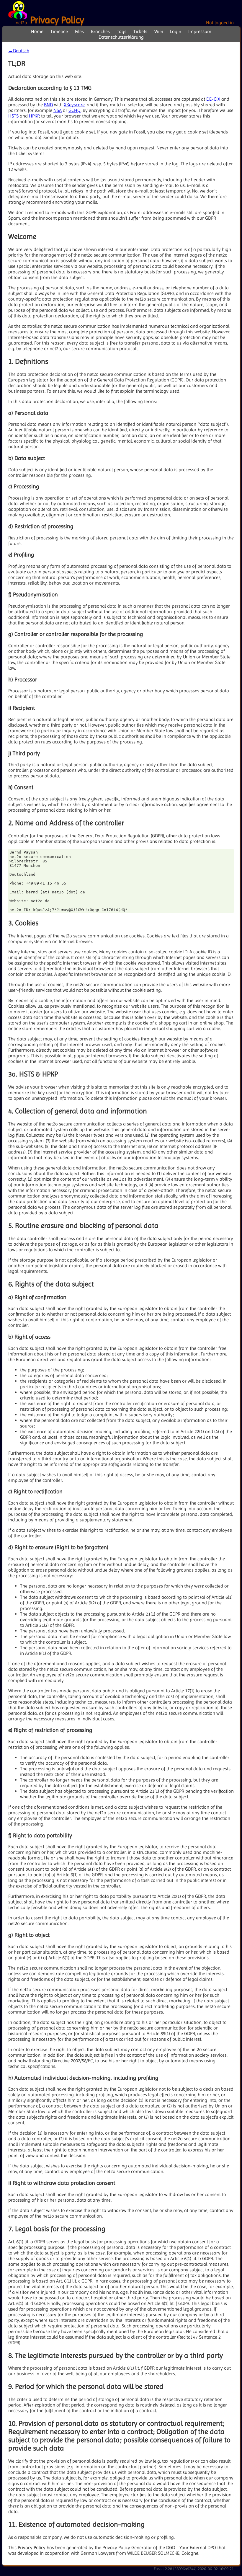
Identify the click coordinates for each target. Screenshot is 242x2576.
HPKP (34, 116)
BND (48, 105)
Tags (122, 31)
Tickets (140, 31)
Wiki (159, 31)
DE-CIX (213, 99)
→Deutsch (19, 51)
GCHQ (75, 110)
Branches (100, 31)
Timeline (59, 31)
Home (37, 31)
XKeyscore (74, 105)
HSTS (13, 116)
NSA (58, 110)
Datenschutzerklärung (121, 37)
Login (176, 31)
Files (79, 31)
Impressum (200, 31)
